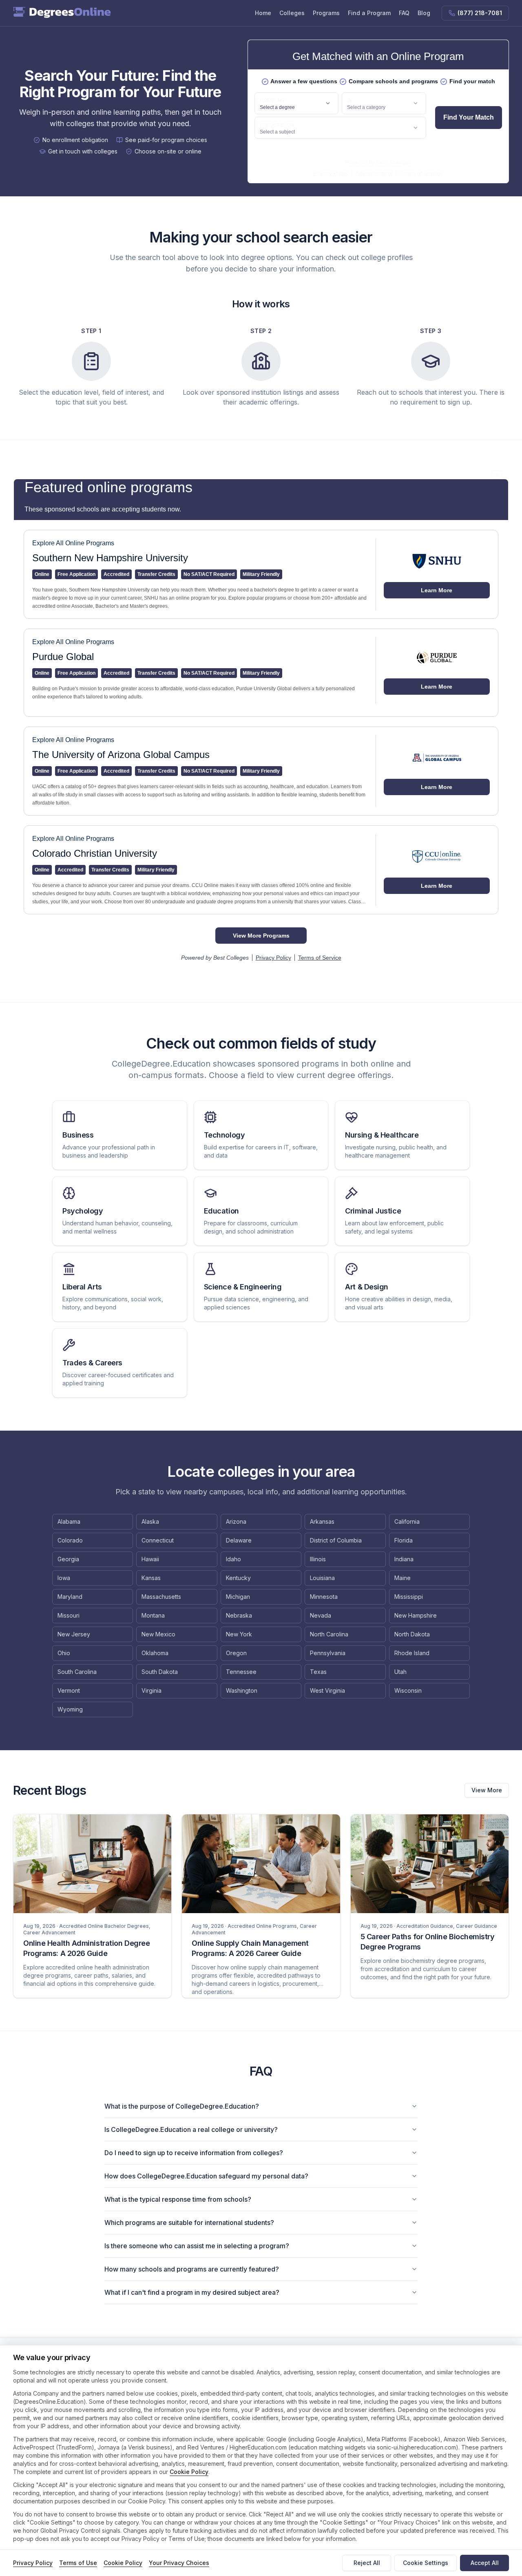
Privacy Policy (33, 2563)
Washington (242, 1690)
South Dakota (160, 1672)
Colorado (70, 1540)
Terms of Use (78, 2563)
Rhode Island (412, 1653)
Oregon (236, 1653)
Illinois (318, 1559)
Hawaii (150, 1559)
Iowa (64, 1578)
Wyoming (70, 1709)
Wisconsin (408, 1690)
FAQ (404, 13)
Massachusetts (161, 1597)
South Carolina (77, 1672)
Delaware (239, 1540)
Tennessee (241, 1672)
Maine (403, 1578)
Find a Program (369, 13)
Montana (153, 1615)
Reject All (367, 2563)
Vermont (69, 1690)
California (407, 1521)
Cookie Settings (426, 2563)
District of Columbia (336, 1540)
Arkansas (322, 1521)
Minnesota (324, 1597)
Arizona (236, 1521)
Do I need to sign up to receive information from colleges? (194, 2153)
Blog (424, 13)
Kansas (151, 1578)
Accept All (485, 2563)
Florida (404, 1540)
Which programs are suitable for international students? (189, 2223)
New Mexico (158, 1634)
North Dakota (412, 1634)
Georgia (68, 1559)
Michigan (238, 1597)
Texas (318, 1672)
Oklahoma (155, 1653)
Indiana (404, 1559)
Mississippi (409, 1597)
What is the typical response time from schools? (178, 2199)
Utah (400, 1672)
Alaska (150, 1521)
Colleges (292, 13)
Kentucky (238, 1578)
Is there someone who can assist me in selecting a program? (197, 2246)
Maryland (70, 1597)
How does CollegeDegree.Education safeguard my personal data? (206, 2176)
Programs (326, 13)
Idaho (233, 1559)
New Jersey (74, 1634)
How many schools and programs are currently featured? (192, 2269)
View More (487, 1790)
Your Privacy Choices (179, 2563)
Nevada (321, 1615)
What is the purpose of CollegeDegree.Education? (182, 2106)
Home (263, 13)
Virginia (152, 1690)
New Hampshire (416, 1615)
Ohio (64, 1653)
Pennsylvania (328, 1653)
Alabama (69, 1521)
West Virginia (327, 1690)
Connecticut (158, 1540)
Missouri (69, 1615)
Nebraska (239, 1615)
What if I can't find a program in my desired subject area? (192, 2292)
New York (239, 1634)
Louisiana (322, 1578)
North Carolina (329, 1634)
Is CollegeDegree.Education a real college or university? (191, 2129)
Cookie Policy (189, 2472)
